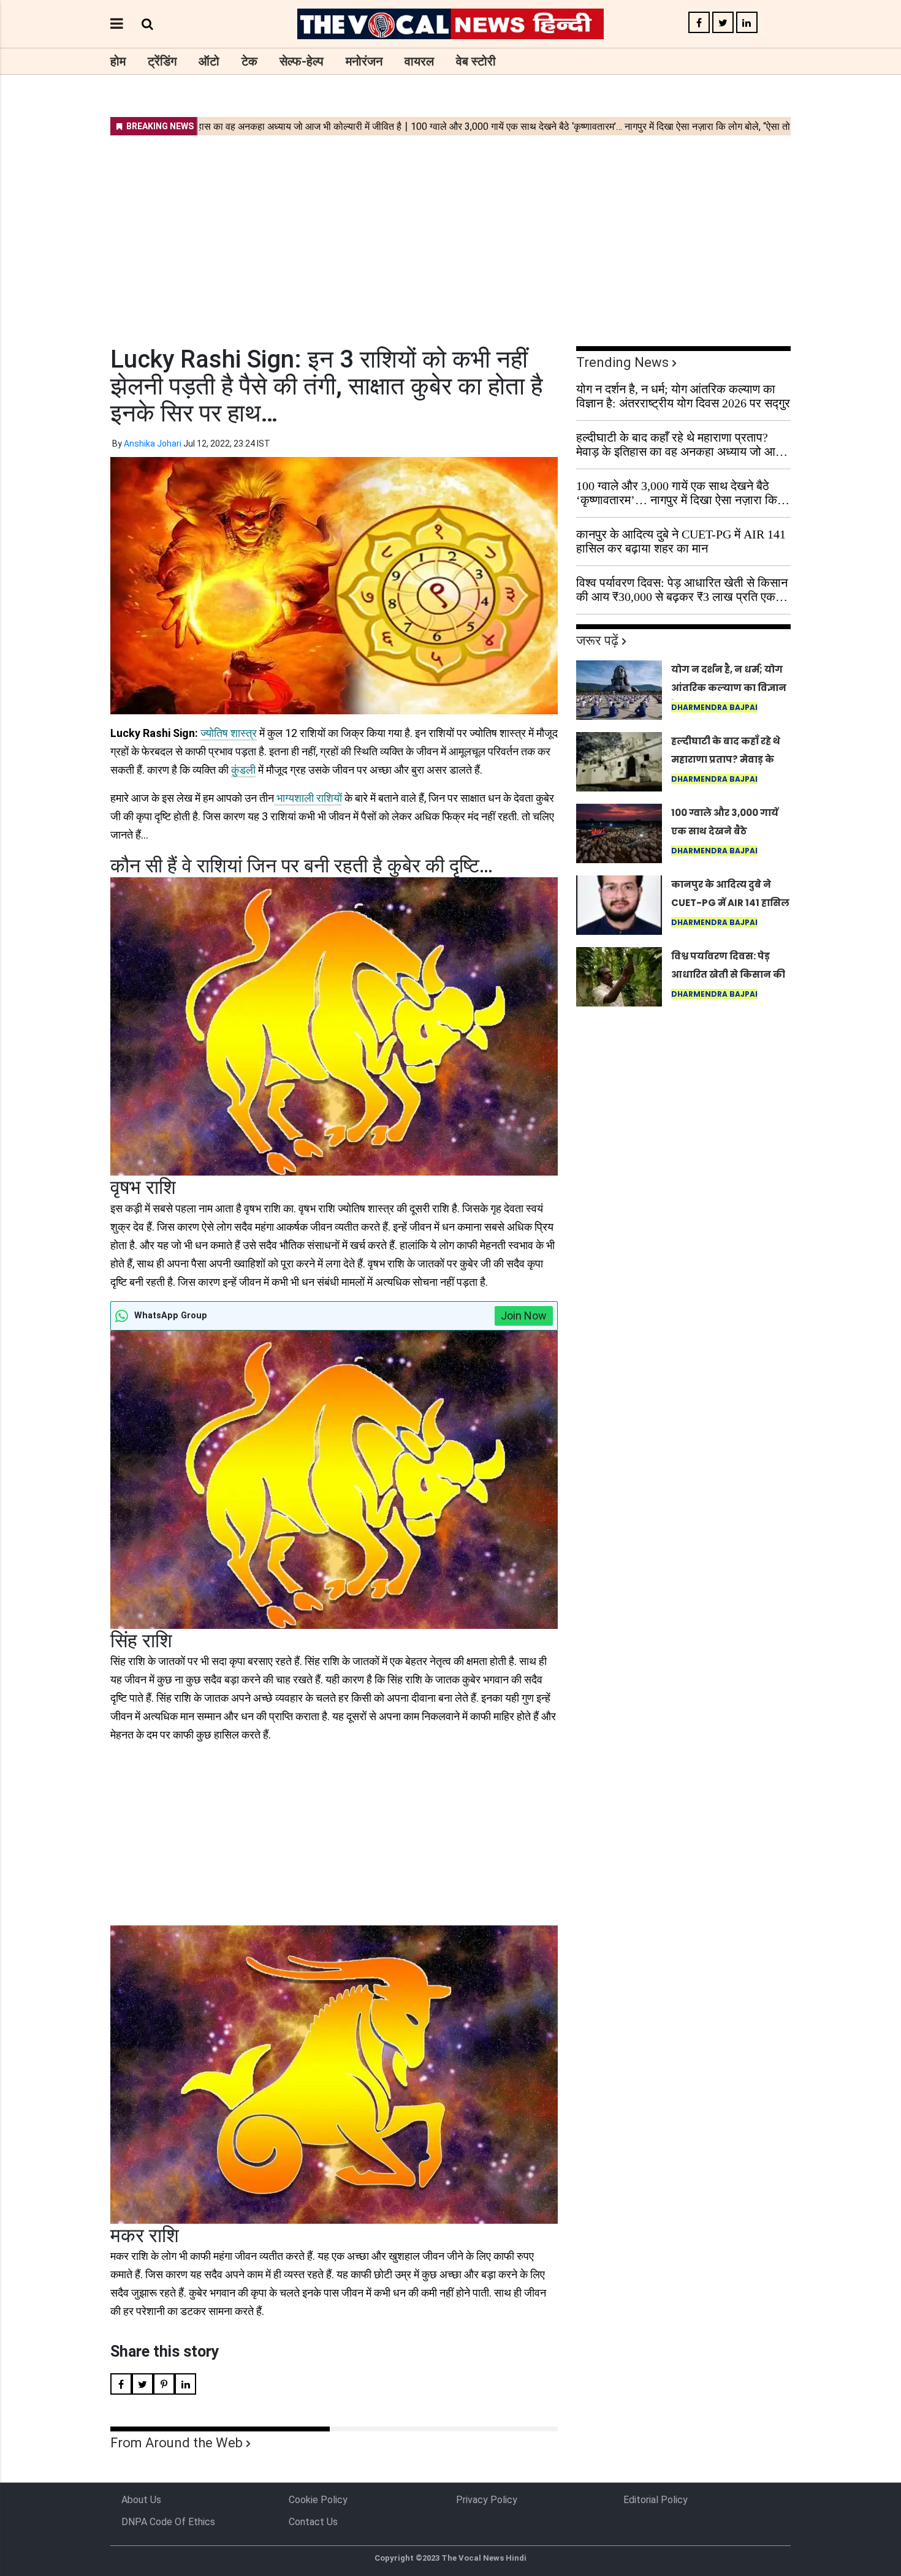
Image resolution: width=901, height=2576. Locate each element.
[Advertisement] (450, 233)
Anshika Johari (153, 444)
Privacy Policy (487, 2500)
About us (141, 2500)
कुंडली (243, 770)
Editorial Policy (656, 2500)
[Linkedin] (747, 23)
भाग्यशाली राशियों (308, 798)
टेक (249, 61)
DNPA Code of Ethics (168, 2522)
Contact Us (313, 2522)
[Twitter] (723, 23)
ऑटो (209, 61)
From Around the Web (177, 2443)
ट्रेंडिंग (162, 61)
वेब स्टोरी (476, 61)
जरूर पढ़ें (597, 640)
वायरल (419, 61)
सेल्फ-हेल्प (302, 61)
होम (118, 61)
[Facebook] (699, 23)
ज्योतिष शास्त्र (229, 733)
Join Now (524, 1316)
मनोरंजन (364, 61)
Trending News (622, 362)
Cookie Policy (318, 2500)
